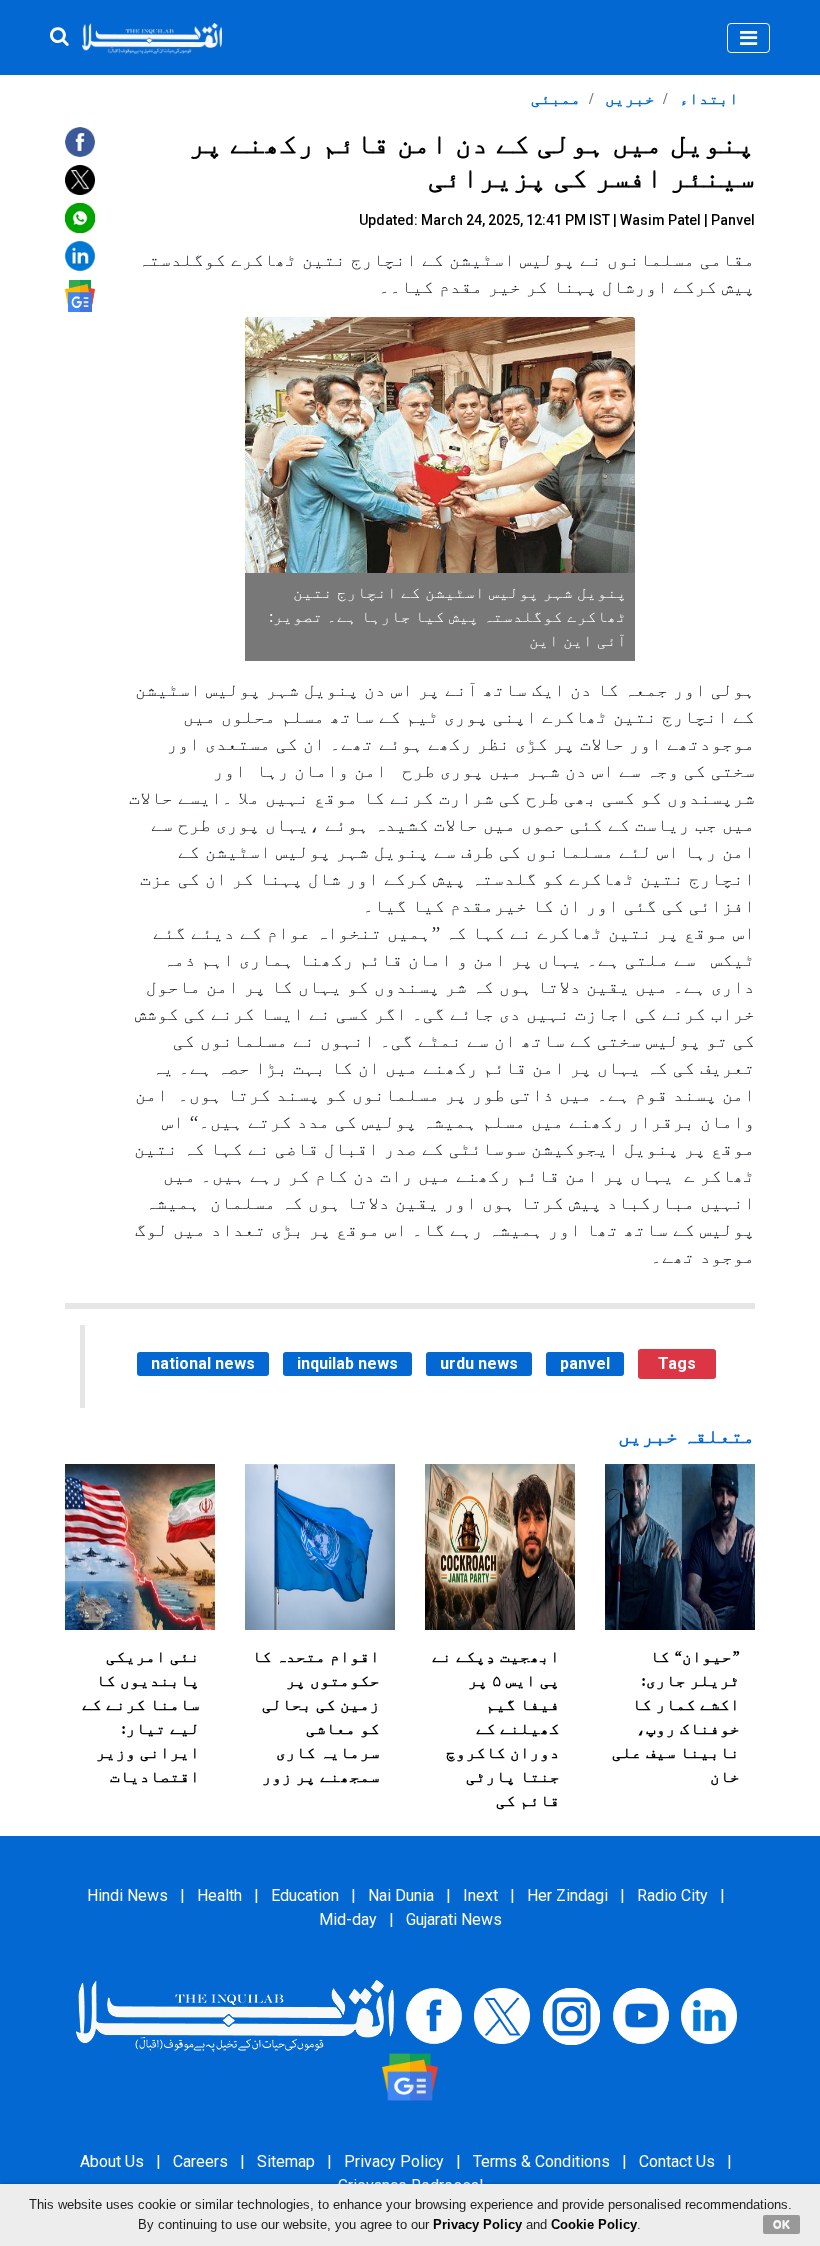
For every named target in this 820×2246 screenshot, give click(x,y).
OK (781, 2224)
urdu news (479, 1363)
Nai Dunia (401, 1895)
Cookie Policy (594, 2224)
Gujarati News (454, 1919)
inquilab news (347, 1363)
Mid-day (348, 1919)
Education (305, 1895)
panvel (585, 1363)
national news (203, 1363)
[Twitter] (502, 2015)
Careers (200, 2161)
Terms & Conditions (541, 2161)
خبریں (628, 98)
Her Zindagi (567, 1895)
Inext (480, 1895)
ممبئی (556, 98)
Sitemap (286, 2161)
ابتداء (707, 98)
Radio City (672, 1895)
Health (219, 1895)
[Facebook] (434, 2015)
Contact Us (677, 2161)
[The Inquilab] (235, 2015)
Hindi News (127, 1895)
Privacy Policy (394, 2161)
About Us (112, 2161)
